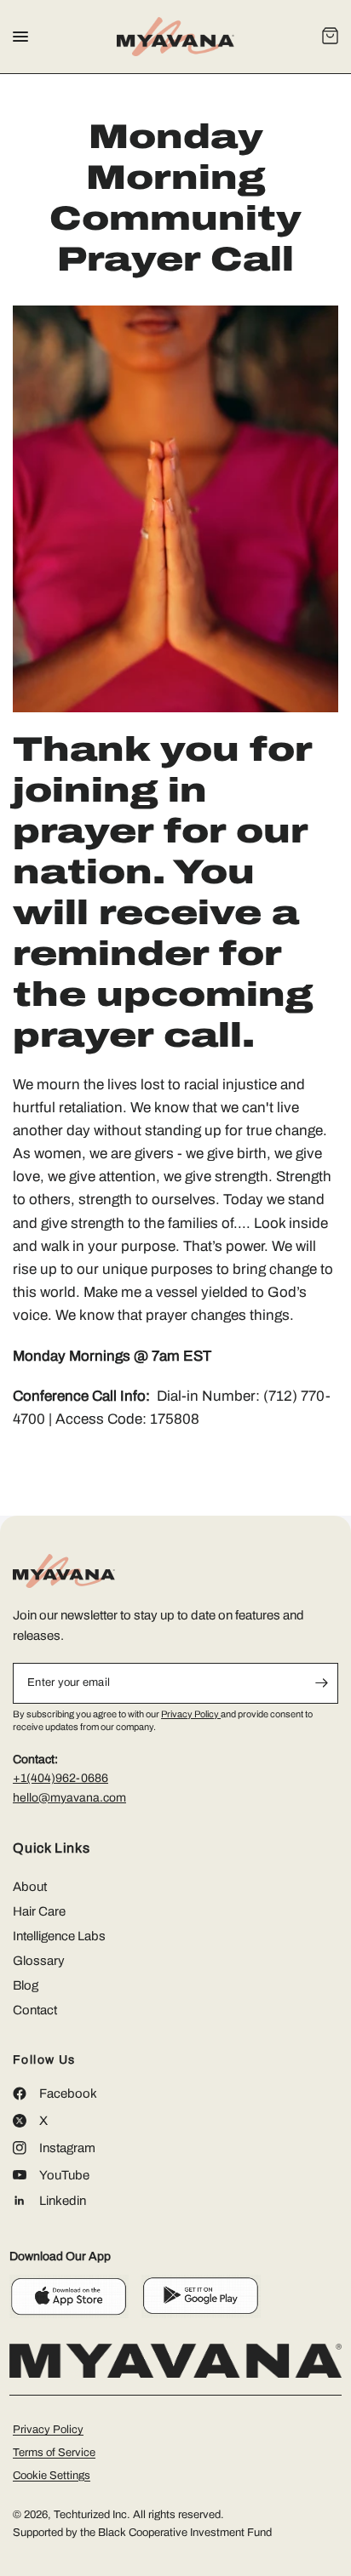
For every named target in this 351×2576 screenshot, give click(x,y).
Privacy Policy (191, 1714)
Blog (26, 1985)
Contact (35, 2010)
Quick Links (52, 1848)
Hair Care (39, 1911)
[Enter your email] (321, 1683)
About (30, 1887)
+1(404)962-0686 (60, 1778)
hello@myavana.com (69, 1798)
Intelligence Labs (59, 1936)
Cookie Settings (52, 2476)
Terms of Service (54, 2453)
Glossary (39, 1961)
